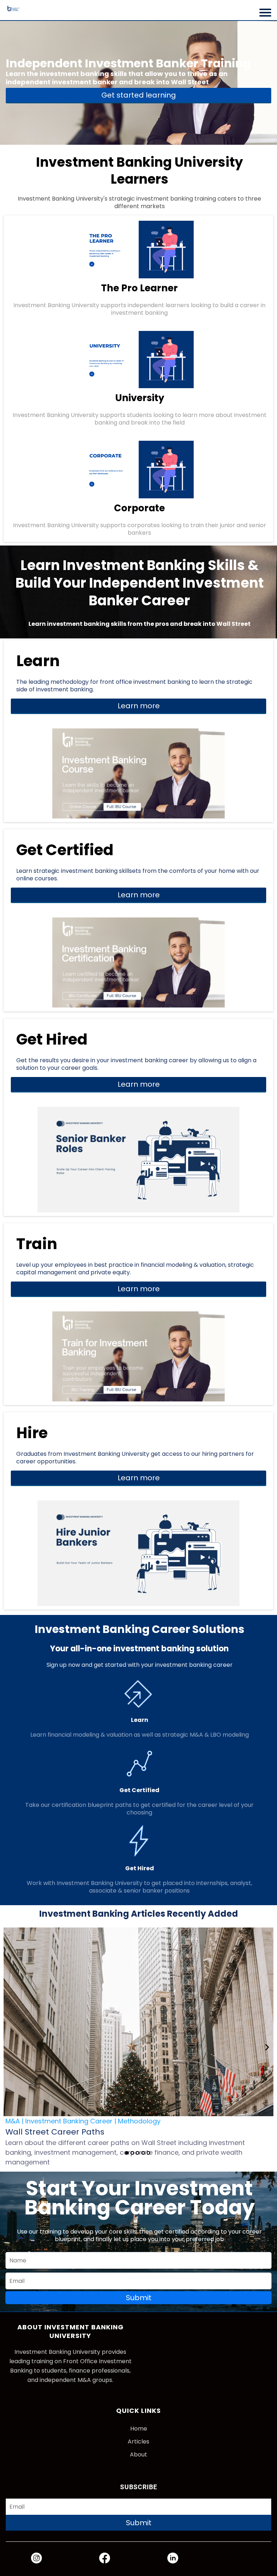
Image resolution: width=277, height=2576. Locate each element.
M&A (13, 2121)
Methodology (139, 2121)
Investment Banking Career (69, 2121)
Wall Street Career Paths (55, 2132)
